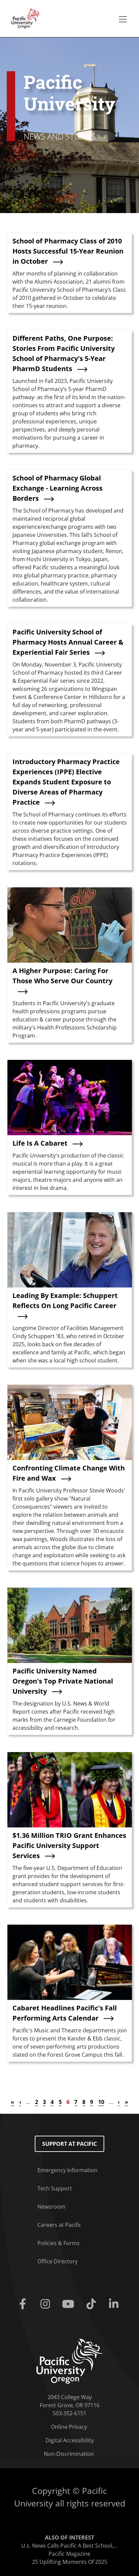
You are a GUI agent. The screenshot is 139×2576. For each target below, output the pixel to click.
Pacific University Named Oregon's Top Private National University (63, 1681)
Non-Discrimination (69, 2454)
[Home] (24, 18)
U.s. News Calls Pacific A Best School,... (69, 2546)
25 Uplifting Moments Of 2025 (70, 2562)
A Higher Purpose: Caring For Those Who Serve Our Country (62, 976)
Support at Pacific (69, 2144)
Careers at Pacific (59, 2225)
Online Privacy (69, 2427)
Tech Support (55, 2188)
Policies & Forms (59, 2243)
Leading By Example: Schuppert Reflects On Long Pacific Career (65, 1300)
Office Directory (58, 2261)
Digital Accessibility (70, 2440)
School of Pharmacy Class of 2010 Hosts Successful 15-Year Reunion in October (68, 251)
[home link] (70, 2361)
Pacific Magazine (69, 2554)
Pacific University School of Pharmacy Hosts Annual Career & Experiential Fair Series (68, 642)
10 (101, 2102)
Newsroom (51, 2207)
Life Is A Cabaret (40, 1143)
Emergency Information (67, 2170)
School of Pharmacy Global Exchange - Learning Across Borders (58, 488)
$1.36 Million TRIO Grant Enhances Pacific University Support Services (69, 1845)
